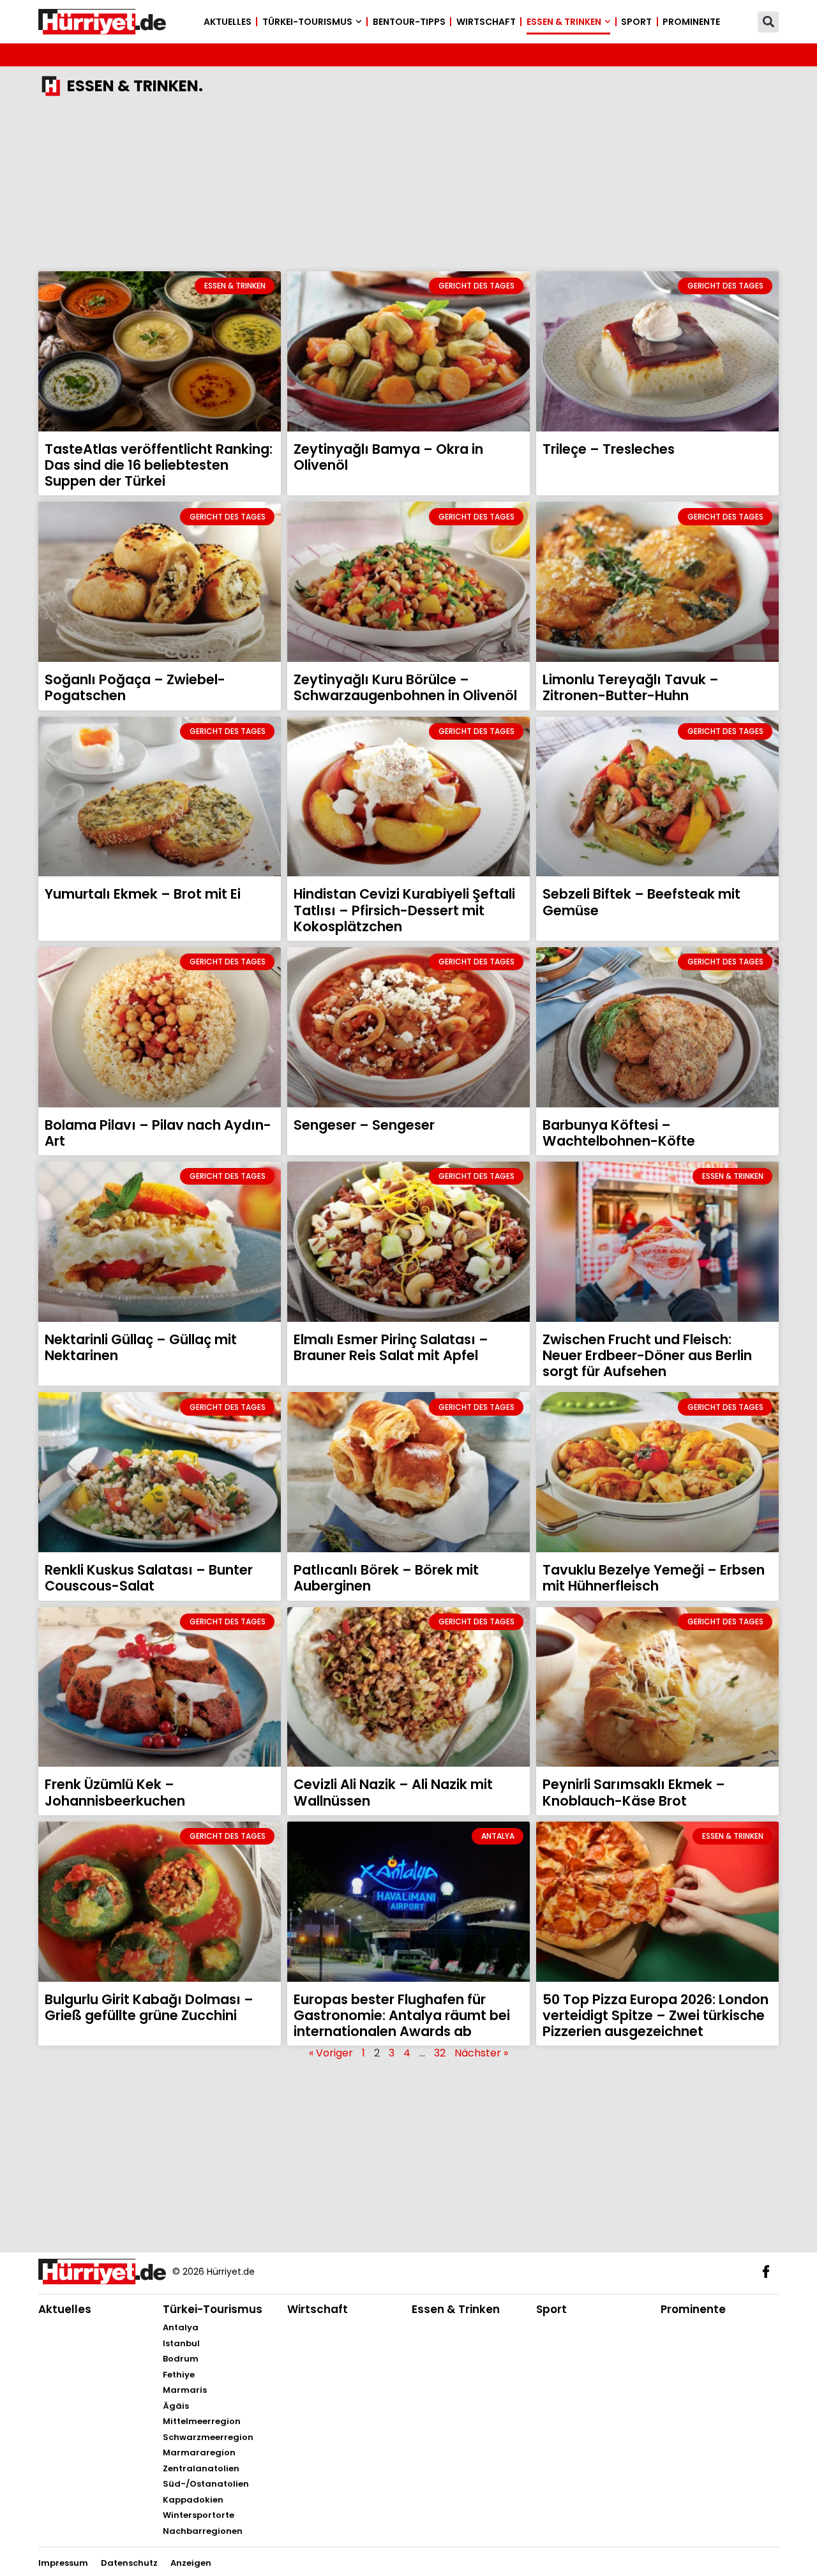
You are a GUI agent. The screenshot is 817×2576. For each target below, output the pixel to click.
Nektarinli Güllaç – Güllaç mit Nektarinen (141, 1347)
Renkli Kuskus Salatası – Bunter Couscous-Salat (149, 1578)
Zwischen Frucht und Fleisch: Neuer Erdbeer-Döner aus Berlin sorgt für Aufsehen (647, 1355)
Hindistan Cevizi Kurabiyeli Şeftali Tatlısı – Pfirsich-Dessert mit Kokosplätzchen (404, 910)
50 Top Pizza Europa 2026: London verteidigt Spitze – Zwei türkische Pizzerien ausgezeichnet (656, 2015)
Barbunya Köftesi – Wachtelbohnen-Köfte (619, 1133)
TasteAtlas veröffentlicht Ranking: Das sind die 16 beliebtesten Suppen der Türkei (159, 465)
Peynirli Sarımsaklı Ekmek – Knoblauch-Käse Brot (634, 1792)
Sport (636, 22)
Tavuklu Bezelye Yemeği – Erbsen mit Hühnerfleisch (654, 1578)
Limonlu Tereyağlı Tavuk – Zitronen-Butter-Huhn (631, 687)
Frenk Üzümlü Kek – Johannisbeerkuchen (115, 1792)
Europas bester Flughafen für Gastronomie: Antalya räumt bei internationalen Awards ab (402, 2015)
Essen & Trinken (564, 22)
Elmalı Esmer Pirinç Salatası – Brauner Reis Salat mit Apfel (391, 1347)
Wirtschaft (486, 22)
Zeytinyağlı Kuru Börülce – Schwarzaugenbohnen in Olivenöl (405, 687)
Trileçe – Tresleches (609, 449)
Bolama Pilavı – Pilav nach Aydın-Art (158, 1133)
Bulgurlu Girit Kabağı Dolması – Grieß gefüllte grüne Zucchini (149, 2007)
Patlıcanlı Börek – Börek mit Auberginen (386, 1578)
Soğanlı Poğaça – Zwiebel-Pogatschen (135, 687)
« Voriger (331, 2053)
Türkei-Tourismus (307, 22)
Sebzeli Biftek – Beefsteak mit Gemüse (641, 902)
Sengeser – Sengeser (364, 1125)
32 (440, 2053)
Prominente (691, 22)
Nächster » (481, 2053)
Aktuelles (228, 22)
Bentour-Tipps (409, 22)
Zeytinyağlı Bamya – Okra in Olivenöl (388, 457)
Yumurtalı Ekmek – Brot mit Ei (143, 894)
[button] (768, 22)
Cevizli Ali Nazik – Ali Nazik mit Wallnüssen (393, 1792)
